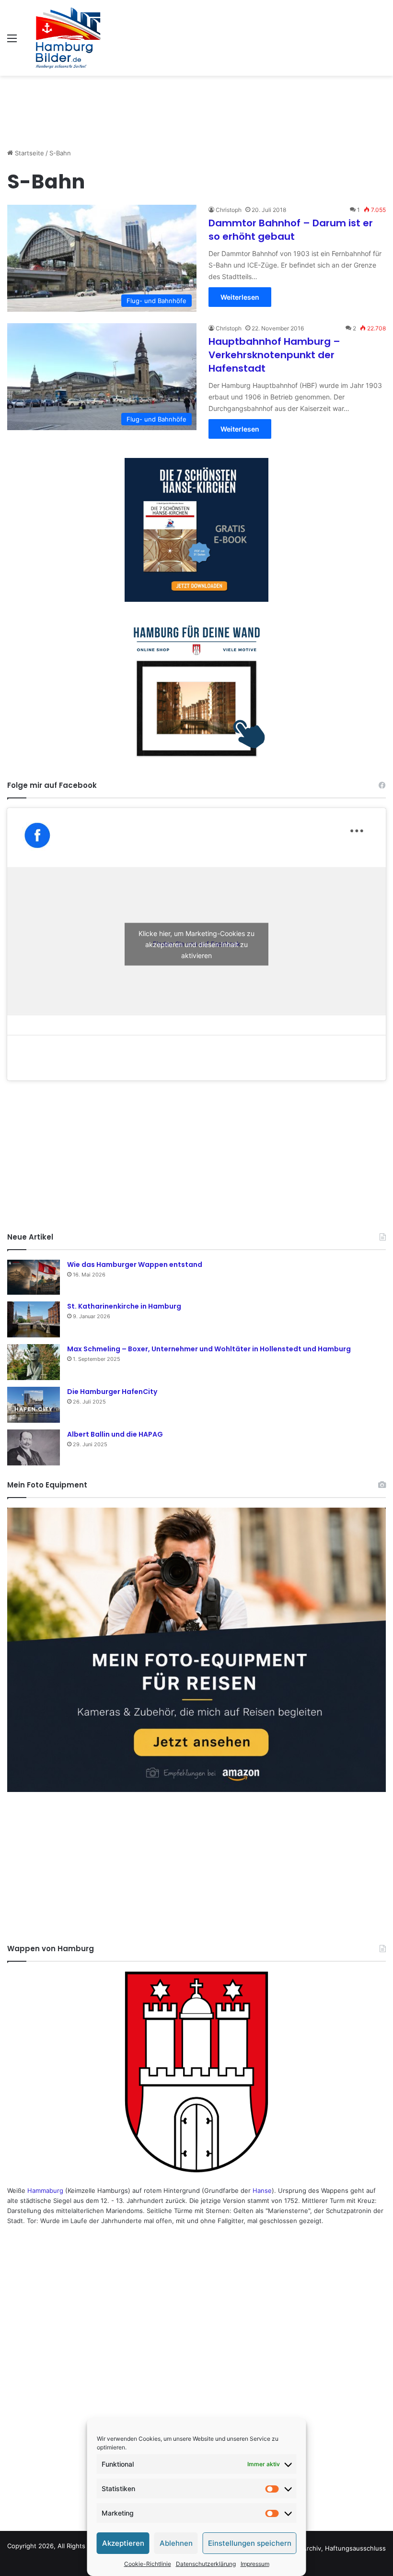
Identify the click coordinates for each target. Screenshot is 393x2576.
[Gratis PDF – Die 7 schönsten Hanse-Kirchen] (196, 530)
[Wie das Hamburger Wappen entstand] (34, 1277)
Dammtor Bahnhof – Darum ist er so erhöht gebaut (291, 230)
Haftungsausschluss (355, 2548)
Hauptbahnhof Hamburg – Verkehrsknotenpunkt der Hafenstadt (274, 355)
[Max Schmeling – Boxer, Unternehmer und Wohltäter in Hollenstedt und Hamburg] (34, 1362)
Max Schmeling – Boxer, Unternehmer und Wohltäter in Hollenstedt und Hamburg (209, 1349)
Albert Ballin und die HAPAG (115, 1434)
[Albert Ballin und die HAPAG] (34, 1447)
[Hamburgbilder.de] (68, 38)
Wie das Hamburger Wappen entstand (135, 1265)
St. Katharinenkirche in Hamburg (124, 1306)
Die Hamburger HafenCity (112, 1392)
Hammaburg (45, 2190)
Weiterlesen (240, 297)
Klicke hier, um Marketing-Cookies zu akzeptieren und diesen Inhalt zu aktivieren (196, 944)
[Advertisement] (196, 107)
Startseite (29, 153)
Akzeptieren (123, 2543)
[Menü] (12, 41)
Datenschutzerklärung (206, 2564)
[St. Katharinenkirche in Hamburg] (34, 1319)
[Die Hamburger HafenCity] (34, 1405)
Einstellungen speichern (250, 2543)
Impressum (255, 2564)
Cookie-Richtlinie (148, 2564)
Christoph (229, 210)
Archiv (312, 2548)
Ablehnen (176, 2543)
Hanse (262, 2190)
